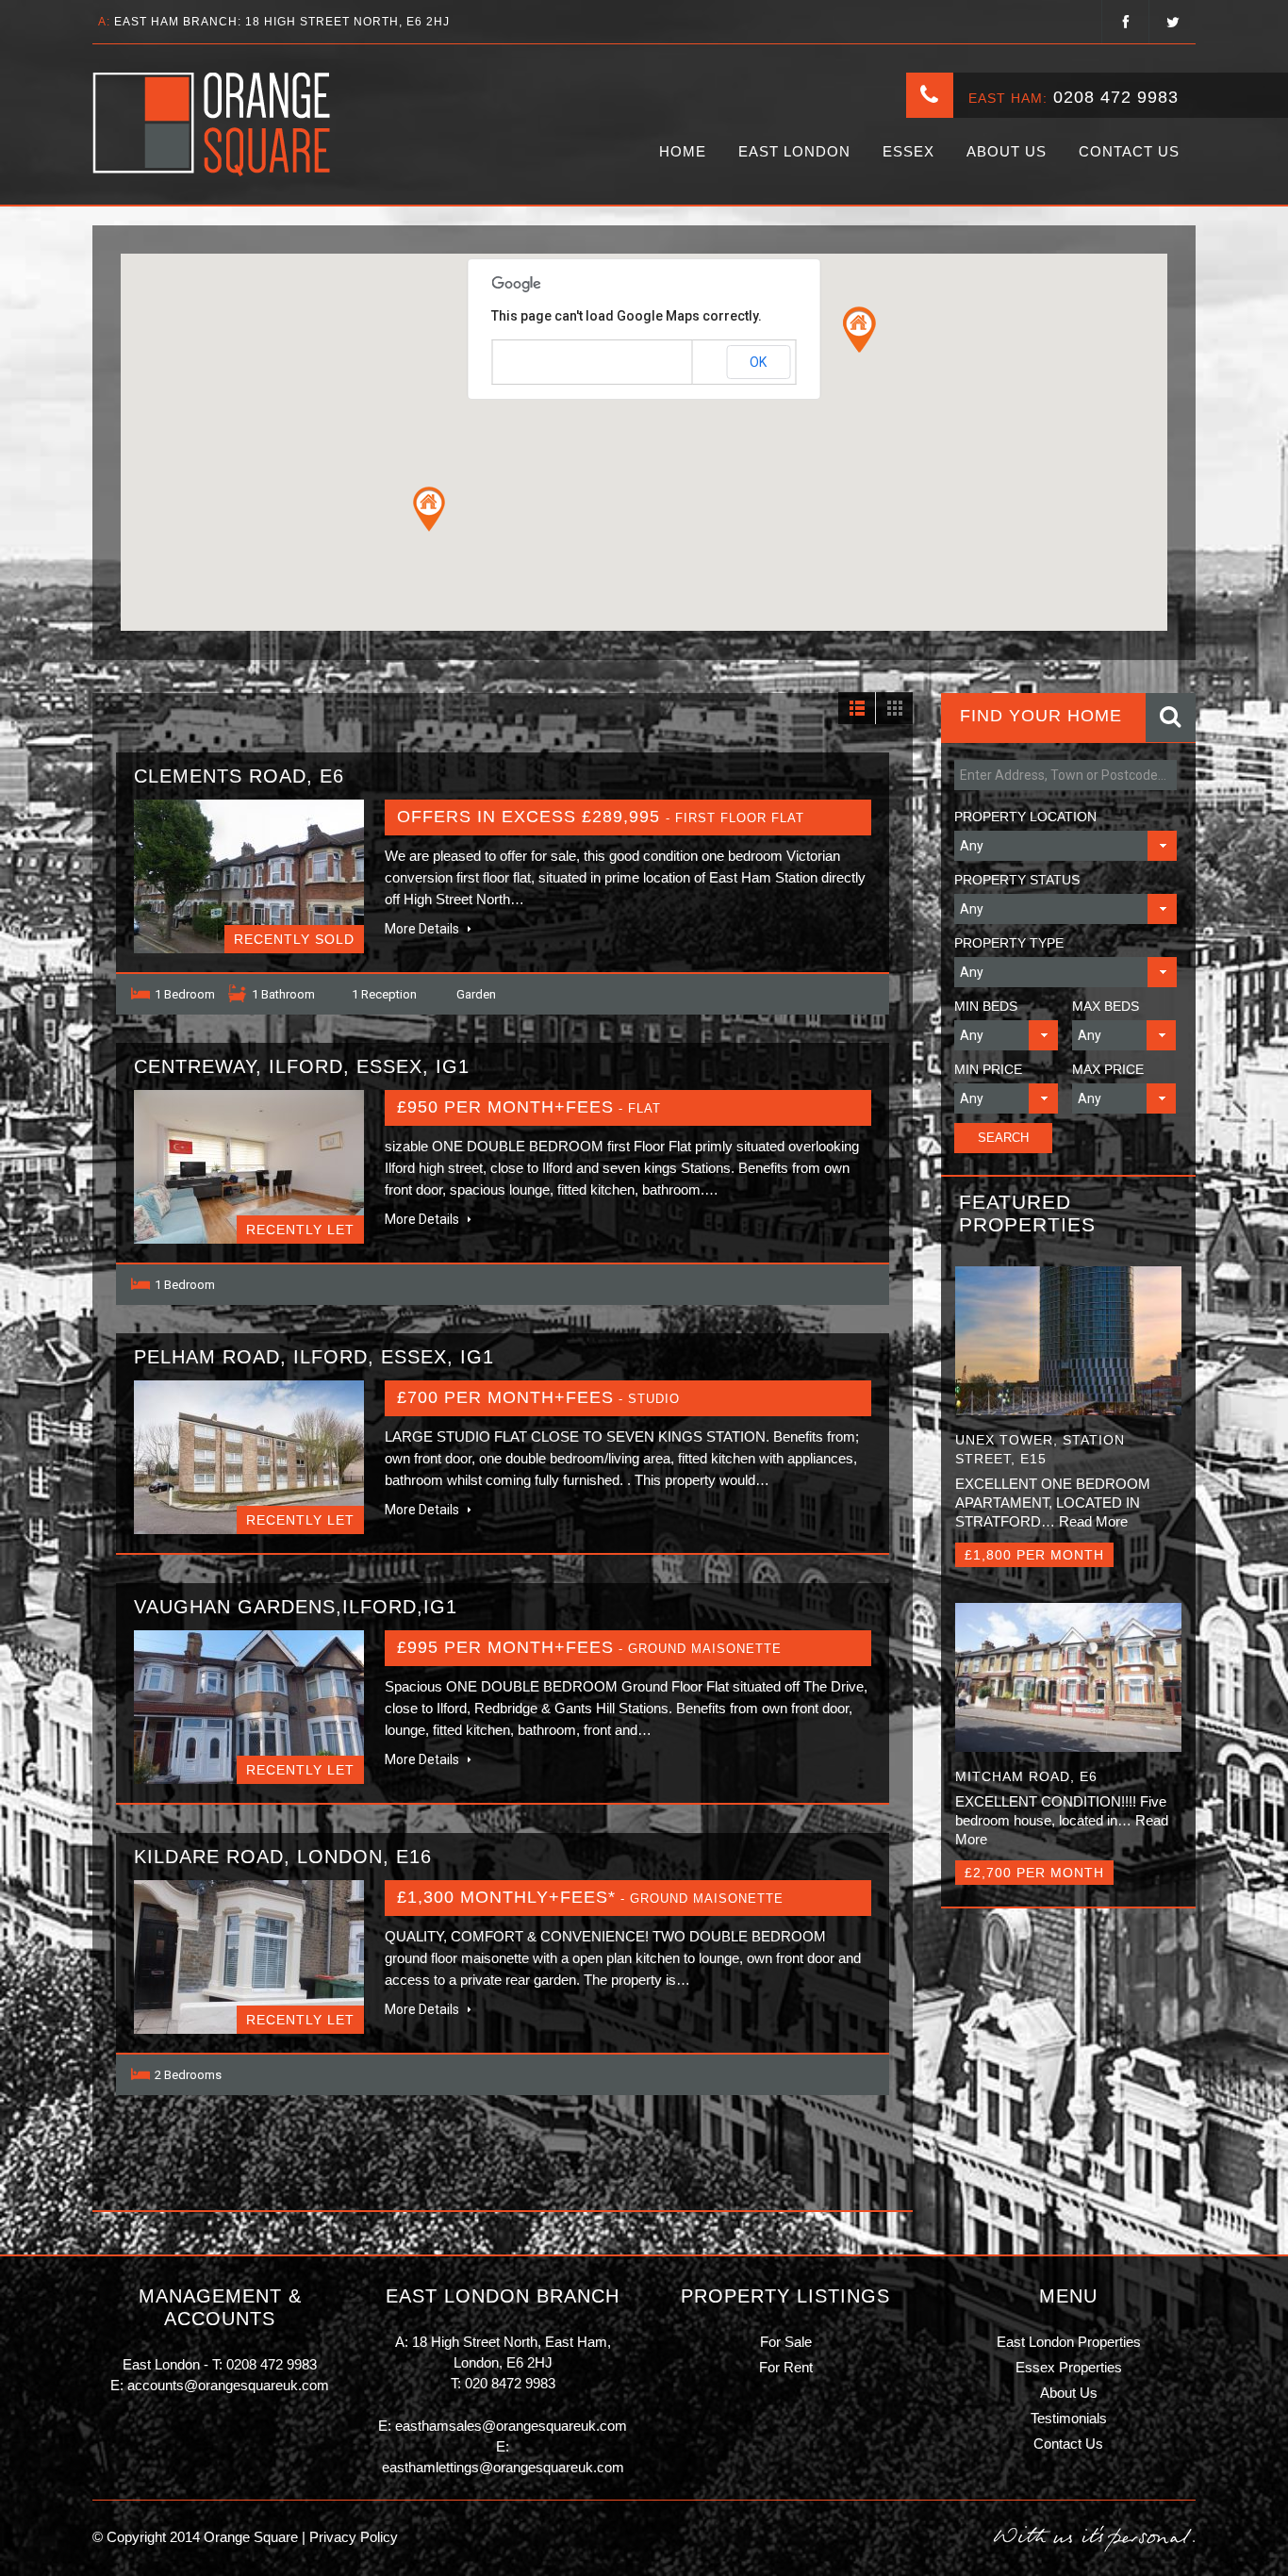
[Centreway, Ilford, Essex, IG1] (249, 1167)
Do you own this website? (563, 363)
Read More (1093, 1521)
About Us (1007, 151)
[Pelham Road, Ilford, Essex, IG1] (249, 1457)
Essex (908, 151)
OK (758, 362)
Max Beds (1106, 1006)
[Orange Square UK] (213, 124)
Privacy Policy (352, 2537)
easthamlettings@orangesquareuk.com (503, 2467)
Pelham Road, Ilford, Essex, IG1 (314, 1357)
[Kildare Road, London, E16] (249, 1957)
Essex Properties (1069, 2367)
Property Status (1017, 880)
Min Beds (986, 1006)
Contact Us (1129, 151)
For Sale (786, 2342)
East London (794, 151)
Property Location (1025, 817)
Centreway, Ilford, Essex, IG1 (302, 1066)
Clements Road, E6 (239, 776)
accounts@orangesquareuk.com (228, 2385)
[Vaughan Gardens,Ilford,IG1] (249, 1707)
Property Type (1009, 943)
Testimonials (1069, 2418)
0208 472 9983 (1116, 97)
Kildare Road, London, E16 (283, 1857)
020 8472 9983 (510, 2383)
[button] (429, 509)
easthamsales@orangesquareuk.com (511, 2426)
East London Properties (1069, 2342)
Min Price (988, 1069)
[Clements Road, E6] (249, 876)
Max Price (1108, 1069)
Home (683, 151)
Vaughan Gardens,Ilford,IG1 (296, 1607)
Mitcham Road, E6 (1026, 1776)
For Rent (786, 2367)
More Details (423, 929)
